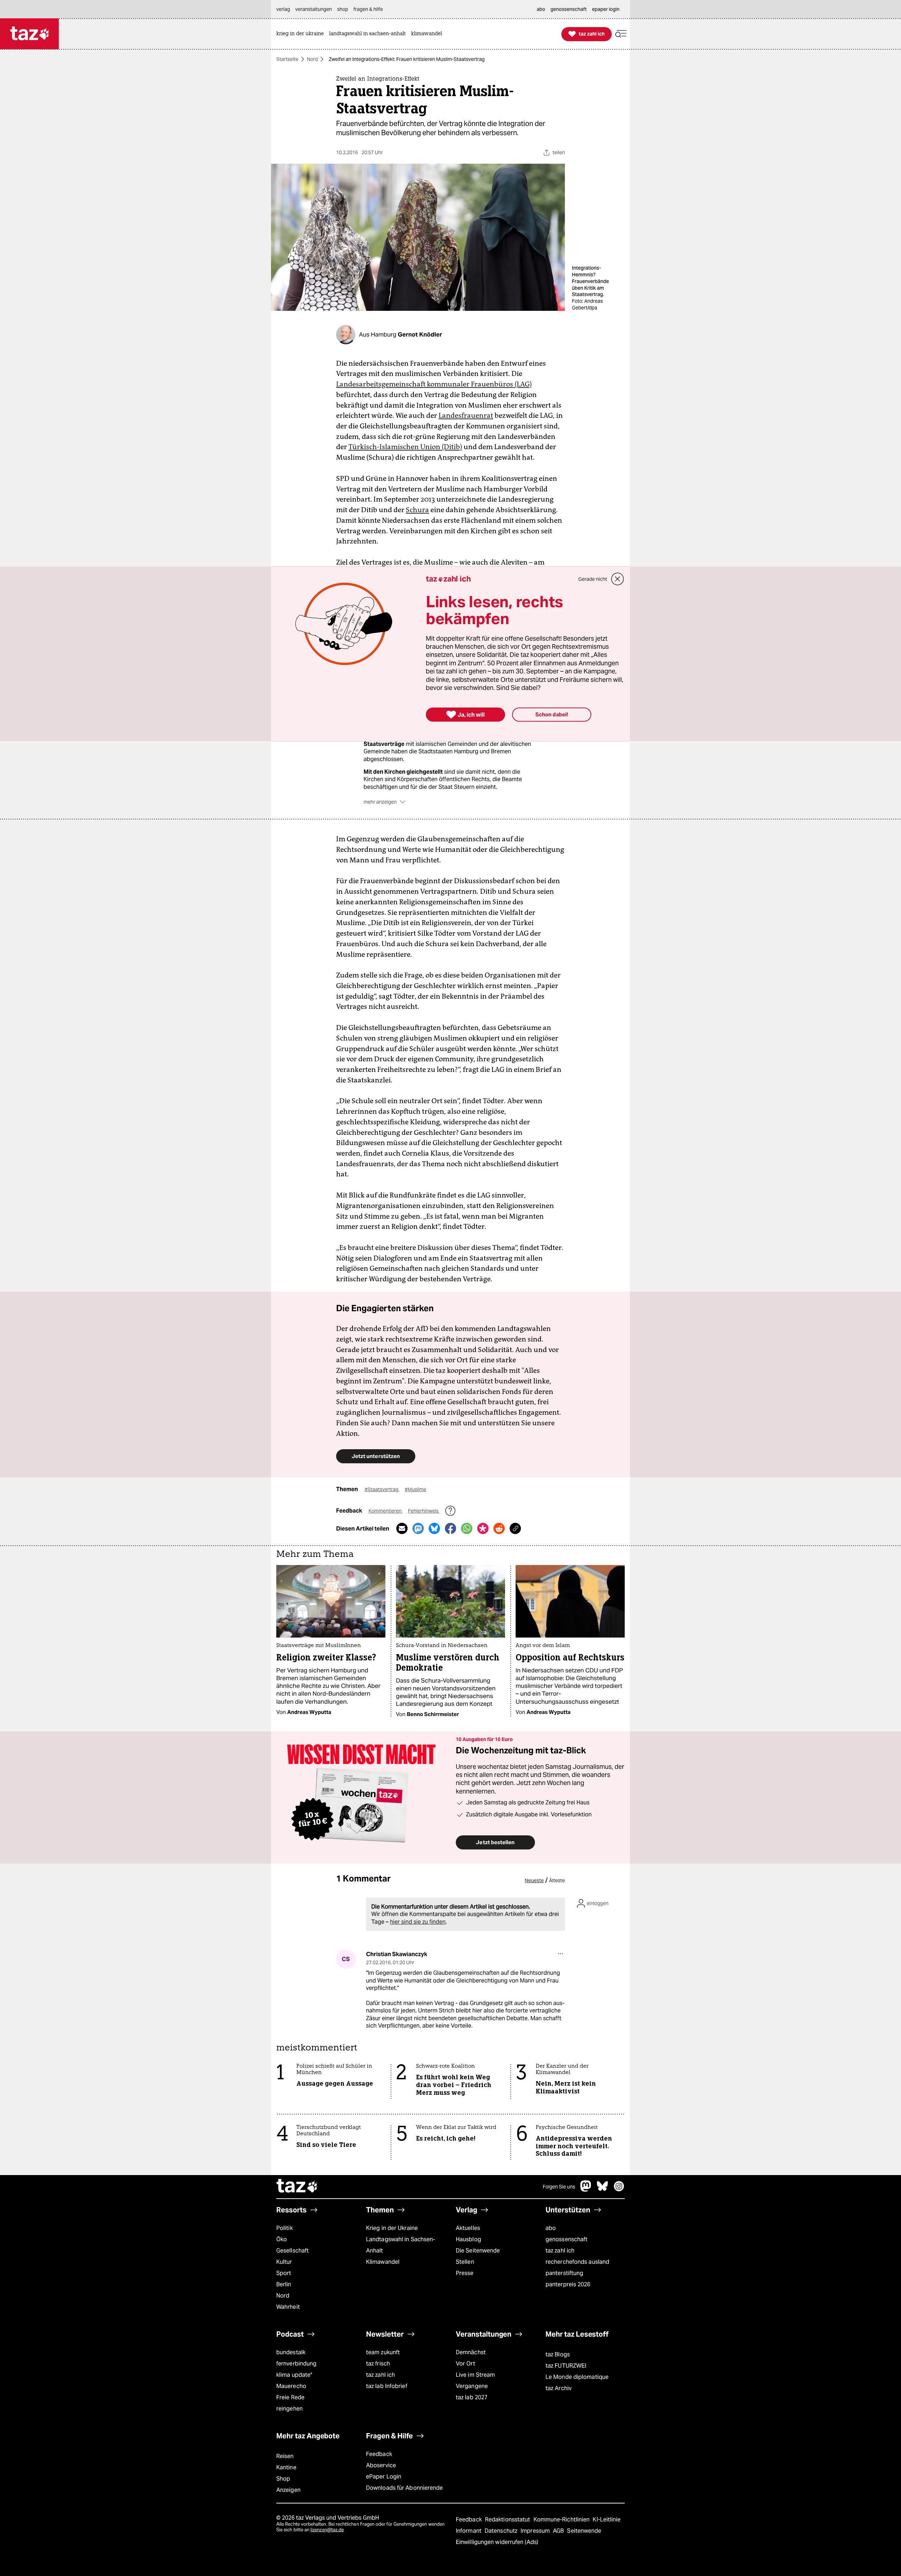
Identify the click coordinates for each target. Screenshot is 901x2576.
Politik (285, 2228)
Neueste (534, 1880)
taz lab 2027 (472, 2397)
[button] (621, 34)
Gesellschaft (292, 2251)
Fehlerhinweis (424, 1511)
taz (297, 2187)
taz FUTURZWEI (566, 2366)
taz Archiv (559, 2388)
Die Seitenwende (478, 2251)
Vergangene (472, 2386)
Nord (312, 59)
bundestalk (291, 2352)
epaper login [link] (606, 9)
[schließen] (618, 579)
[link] (302, 34)
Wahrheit (288, 2307)
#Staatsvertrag (382, 1489)
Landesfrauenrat (466, 415)
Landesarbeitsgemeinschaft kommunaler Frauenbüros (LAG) (434, 384)
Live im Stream (475, 2375)
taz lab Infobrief (387, 2386)
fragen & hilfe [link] (368, 9)
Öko (282, 2239)
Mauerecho (291, 2386)
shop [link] (343, 9)
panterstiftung (564, 2273)
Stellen (465, 2262)
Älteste (557, 1880)
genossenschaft (566, 2239)
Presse (465, 2273)
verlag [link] (283, 9)
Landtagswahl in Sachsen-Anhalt (401, 2245)
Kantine (286, 2467)
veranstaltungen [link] (314, 9)
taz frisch (378, 2364)
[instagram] (619, 2190)
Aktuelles (468, 2228)
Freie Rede (290, 2397)
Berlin (284, 2284)
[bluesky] (603, 2190)
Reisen (285, 2456)
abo (551, 2228)
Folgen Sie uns (559, 2187)
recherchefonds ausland (577, 2262)
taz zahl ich (560, 2251)
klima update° (294, 2375)
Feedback (379, 2454)
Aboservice (381, 2465)
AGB (559, 2531)
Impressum (536, 2531)
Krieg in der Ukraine (392, 2228)
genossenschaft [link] (569, 9)
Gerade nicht (593, 579)
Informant (469, 2531)
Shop (283, 2479)
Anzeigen (288, 2490)
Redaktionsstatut (508, 2520)
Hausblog (468, 2239)
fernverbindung (296, 2364)
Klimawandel (383, 2262)
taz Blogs (558, 2354)
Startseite (287, 59)
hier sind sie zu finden (418, 1922)
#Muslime (415, 1489)
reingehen (289, 2409)
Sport (284, 2273)
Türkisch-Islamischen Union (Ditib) (405, 447)
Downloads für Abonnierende (405, 2488)
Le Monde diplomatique (577, 2377)
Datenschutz (502, 2531)
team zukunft (383, 2352)
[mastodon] (586, 2190)
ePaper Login (384, 2477)
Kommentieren (386, 1511)
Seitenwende (584, 2531)
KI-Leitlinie (607, 2520)
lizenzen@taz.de (327, 2530)
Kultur (284, 2262)
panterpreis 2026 (568, 2284)
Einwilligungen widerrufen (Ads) (497, 2542)
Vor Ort (465, 2364)
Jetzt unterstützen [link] (376, 1456)
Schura (417, 510)
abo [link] (541, 9)
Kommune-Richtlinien (562, 2520)
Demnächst (471, 2352)
